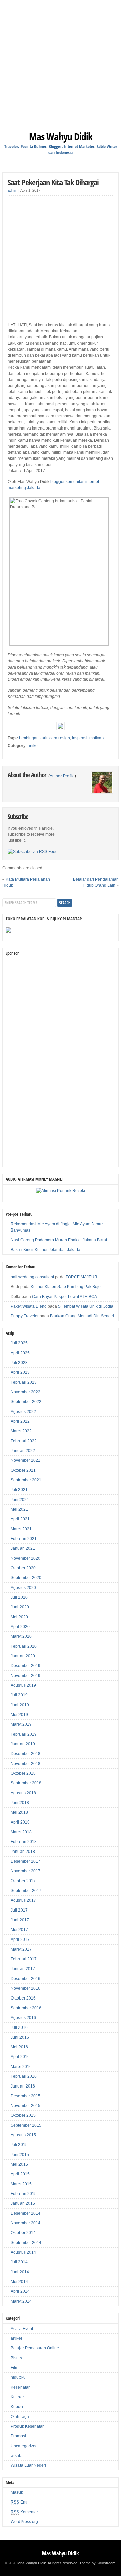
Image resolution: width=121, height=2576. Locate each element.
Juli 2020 (19, 1597)
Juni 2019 (20, 1705)
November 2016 (26, 1988)
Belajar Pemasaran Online (35, 2348)
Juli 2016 (19, 2027)
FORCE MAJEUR (82, 1277)
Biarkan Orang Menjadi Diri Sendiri (82, 1316)
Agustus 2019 (23, 1685)
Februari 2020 (24, 1646)
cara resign (60, 738)
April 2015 (20, 2174)
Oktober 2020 (23, 1568)
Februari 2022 (24, 1441)
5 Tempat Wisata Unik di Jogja (86, 1306)
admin (13, 190)
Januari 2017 (23, 1969)
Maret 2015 (21, 2184)
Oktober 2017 (23, 1881)
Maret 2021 (21, 1529)
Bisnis (16, 2358)
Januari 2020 (23, 1656)
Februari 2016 (24, 2076)
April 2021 (20, 1519)
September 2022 (26, 1402)
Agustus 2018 (23, 1793)
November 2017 (26, 1871)
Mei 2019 (19, 1715)
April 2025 (20, 1353)
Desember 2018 (26, 1754)
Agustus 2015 (23, 2135)
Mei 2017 (19, 1930)
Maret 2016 (21, 2067)
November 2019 (26, 1676)
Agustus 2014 (23, 2252)
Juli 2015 (19, 2145)
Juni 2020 (20, 1607)
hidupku (18, 2377)
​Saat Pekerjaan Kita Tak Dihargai (53, 182)
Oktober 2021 (23, 1470)
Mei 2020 (19, 1617)
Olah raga (20, 2417)
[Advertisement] (61, 61)
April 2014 (20, 2291)
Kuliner (17, 2397)
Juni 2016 (20, 2037)
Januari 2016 (23, 2086)
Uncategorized (24, 2446)
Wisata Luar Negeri (28, 2465)
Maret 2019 (21, 1724)
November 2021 (26, 1460)
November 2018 (26, 1764)
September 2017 (26, 1891)
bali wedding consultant (32, 1277)
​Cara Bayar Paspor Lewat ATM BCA (65, 1297)
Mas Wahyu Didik (61, 136)
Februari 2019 (24, 1734)
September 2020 (26, 1578)
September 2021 (26, 1480)
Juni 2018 (20, 1803)
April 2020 (20, 1627)
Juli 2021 (19, 1490)
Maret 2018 (21, 1832)
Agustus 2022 (23, 1412)
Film (15, 2368)
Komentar (24, 2512)
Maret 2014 (21, 2301)
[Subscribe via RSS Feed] (33, 852)
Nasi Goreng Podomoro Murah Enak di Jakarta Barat (59, 1240)
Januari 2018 (23, 1852)
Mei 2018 (19, 1812)
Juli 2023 (19, 1363)
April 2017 (20, 1940)
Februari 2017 (24, 1959)
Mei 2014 (19, 2282)
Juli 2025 (19, 1343)
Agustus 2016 (23, 2018)
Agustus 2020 (23, 1588)
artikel (33, 746)
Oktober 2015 (23, 2115)
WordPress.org (24, 2522)
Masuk (17, 2492)
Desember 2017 (26, 1861)
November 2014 (26, 2223)
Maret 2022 (21, 1431)
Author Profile (62, 776)
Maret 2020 (21, 1636)
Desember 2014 (26, 2213)
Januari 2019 (23, 1744)
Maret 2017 (21, 1949)
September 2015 (26, 2125)
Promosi (18, 2436)
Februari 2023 (24, 1382)
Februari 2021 (24, 1539)
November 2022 (26, 1392)
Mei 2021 (19, 1509)
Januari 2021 (23, 1548)
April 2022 (20, 1421)
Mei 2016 (19, 2047)
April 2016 (20, 2057)
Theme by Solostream (97, 2563)
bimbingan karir (33, 738)
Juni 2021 (20, 1500)
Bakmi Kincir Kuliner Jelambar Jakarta (46, 1250)
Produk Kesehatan (28, 2426)
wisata (17, 2456)
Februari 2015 (24, 2194)
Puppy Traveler (25, 1316)
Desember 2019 (26, 1666)
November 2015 (26, 2106)
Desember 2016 (26, 1979)
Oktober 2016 (23, 1998)
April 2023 (20, 1372)
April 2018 (20, 1822)
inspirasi (80, 738)
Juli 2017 (19, 1910)
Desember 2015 (26, 2096)
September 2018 (26, 1783)
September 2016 (26, 2008)
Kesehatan (21, 2387)
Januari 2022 (23, 1451)
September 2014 (26, 2243)
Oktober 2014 (23, 2233)
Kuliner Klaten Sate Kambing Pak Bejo (66, 1287)
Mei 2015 (19, 2164)
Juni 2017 (20, 1920)
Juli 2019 (19, 1695)
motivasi (97, 738)
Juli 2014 (19, 2262)
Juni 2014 (20, 2272)
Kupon (17, 2407)
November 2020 (26, 1558)
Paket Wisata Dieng (29, 1306)
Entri (20, 2502)
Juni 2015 (20, 2155)
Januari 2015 (23, 2203)
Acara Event (22, 2329)
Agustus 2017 (23, 1900)
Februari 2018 (24, 1842)
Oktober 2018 (23, 1773)
